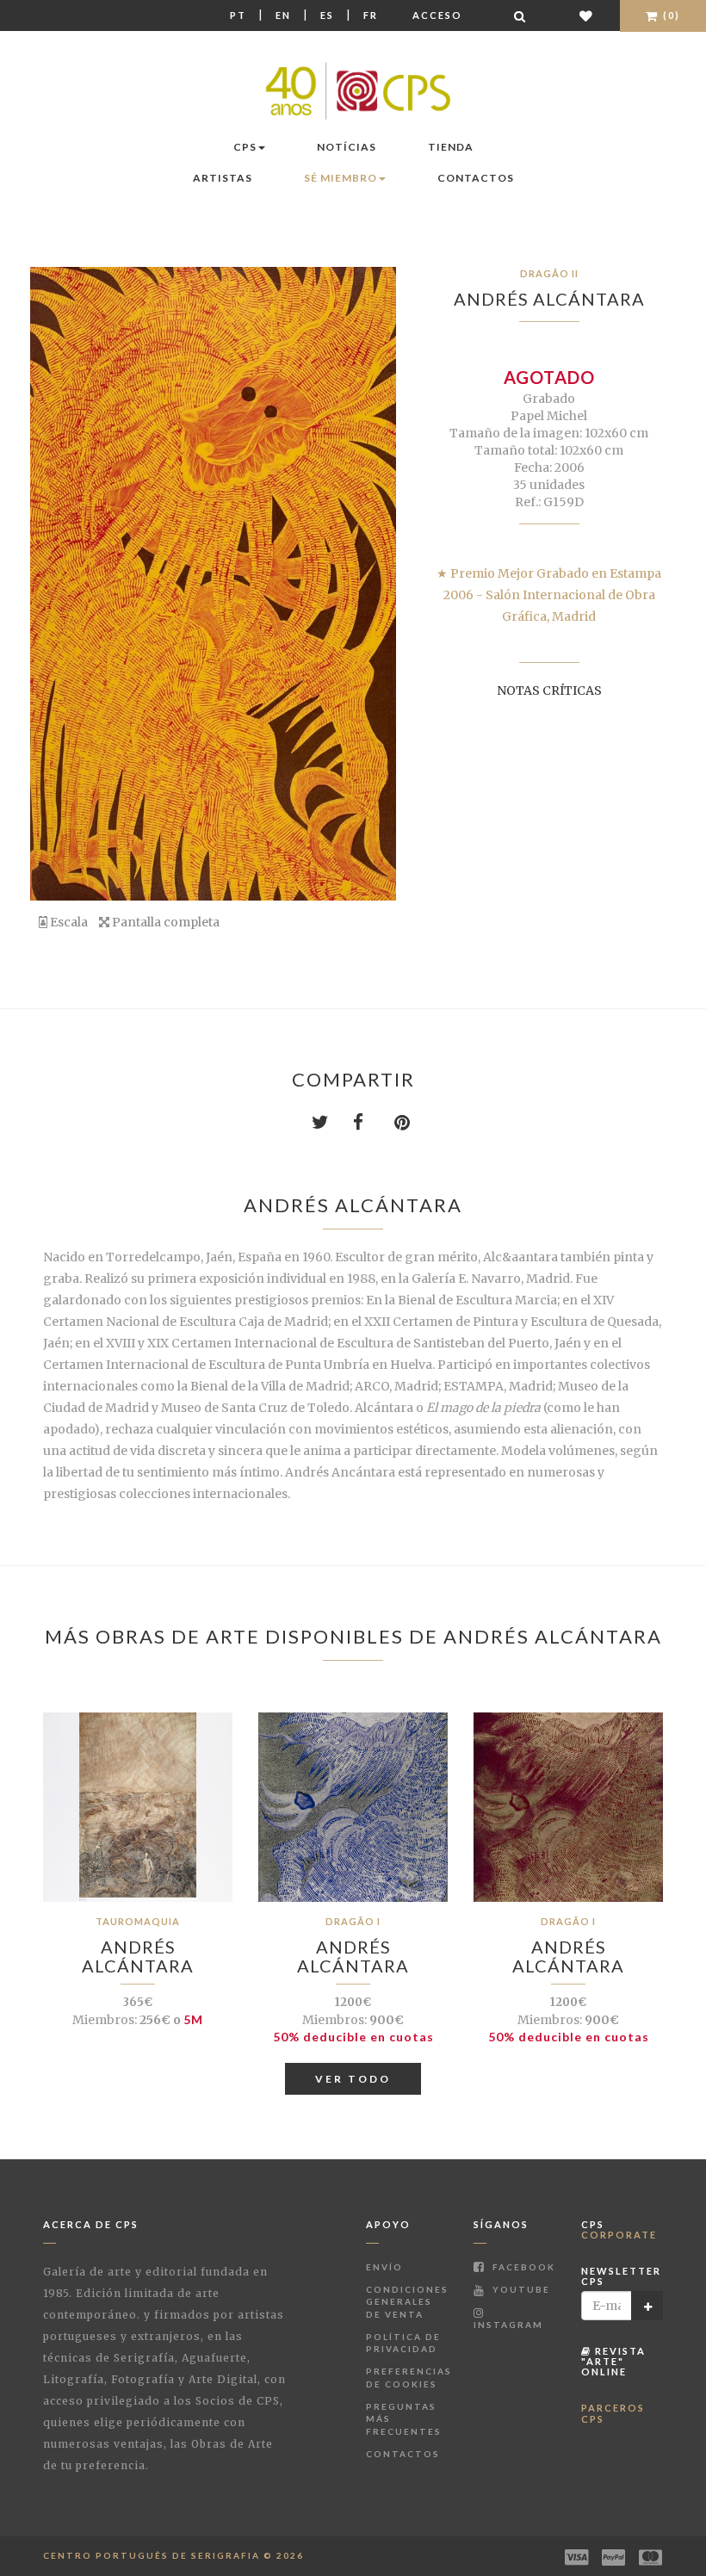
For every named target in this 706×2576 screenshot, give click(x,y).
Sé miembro (341, 178)
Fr (371, 15)
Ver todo (353, 2079)
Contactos (476, 178)
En (283, 15)
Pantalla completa (164, 922)
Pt (238, 15)
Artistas (223, 178)
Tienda (451, 147)
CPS (245, 147)
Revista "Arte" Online (613, 2361)
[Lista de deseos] (587, 16)
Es (327, 15)
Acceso (437, 15)
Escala (68, 922)
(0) (670, 15)
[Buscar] (521, 16)
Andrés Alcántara (549, 299)
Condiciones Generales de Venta (407, 2302)
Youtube (520, 2289)
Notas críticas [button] (549, 690)
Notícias (347, 147)
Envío (384, 2267)
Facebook (522, 2267)
